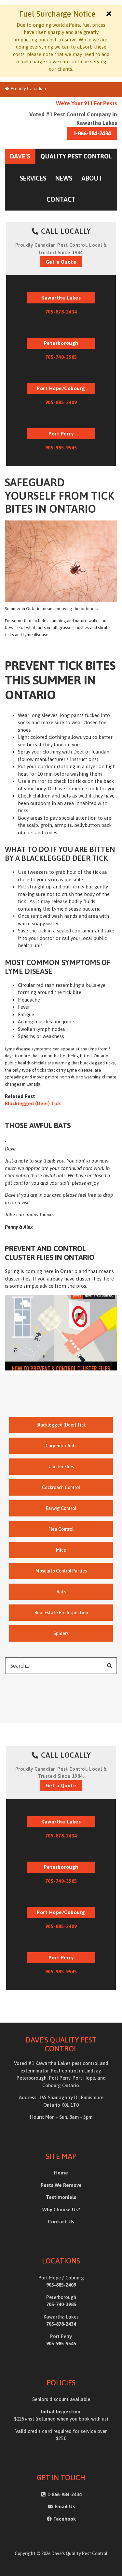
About (92, 178)
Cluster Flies (61, 1467)
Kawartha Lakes (61, 298)
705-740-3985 (61, 357)
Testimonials (61, 2197)
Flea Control (61, 1529)
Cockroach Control (61, 1487)
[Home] (61, 156)
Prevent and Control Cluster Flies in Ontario (50, 1253)
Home (61, 2173)
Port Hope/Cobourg (61, 388)
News (64, 178)
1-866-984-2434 (92, 133)
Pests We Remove (61, 2185)
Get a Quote (61, 262)
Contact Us (61, 2222)
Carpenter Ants (61, 1446)
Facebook (65, 2519)
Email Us (64, 2506)
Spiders (61, 1633)
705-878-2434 (61, 312)
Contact (61, 199)
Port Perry (61, 434)
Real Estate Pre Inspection (61, 1613)
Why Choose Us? (61, 2210)
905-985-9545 (61, 448)
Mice (61, 1550)
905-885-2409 (61, 402)
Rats (61, 1592)
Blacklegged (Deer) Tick (33, 1103)
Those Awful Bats (38, 1125)
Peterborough (61, 343)
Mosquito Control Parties (61, 1571)
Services (33, 178)
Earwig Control (61, 1508)
